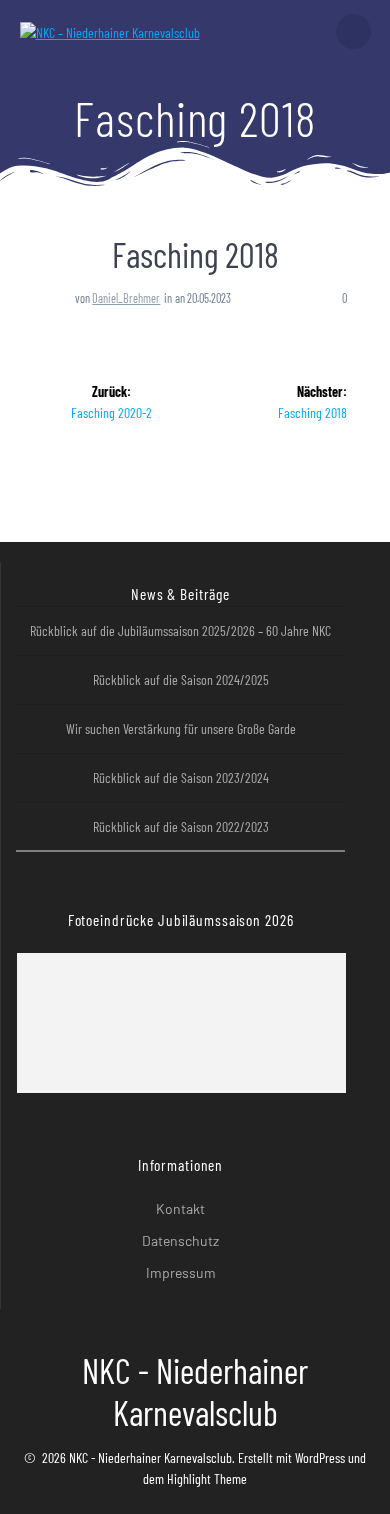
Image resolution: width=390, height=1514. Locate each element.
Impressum (181, 1272)
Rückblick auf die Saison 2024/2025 (181, 679)
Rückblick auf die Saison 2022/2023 (181, 826)
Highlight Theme (207, 1478)
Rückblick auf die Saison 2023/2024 (181, 777)
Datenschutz (180, 1240)
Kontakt (180, 1208)
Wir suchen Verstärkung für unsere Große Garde (181, 728)
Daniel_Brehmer (126, 298)
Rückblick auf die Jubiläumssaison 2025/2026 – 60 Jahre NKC (180, 630)
